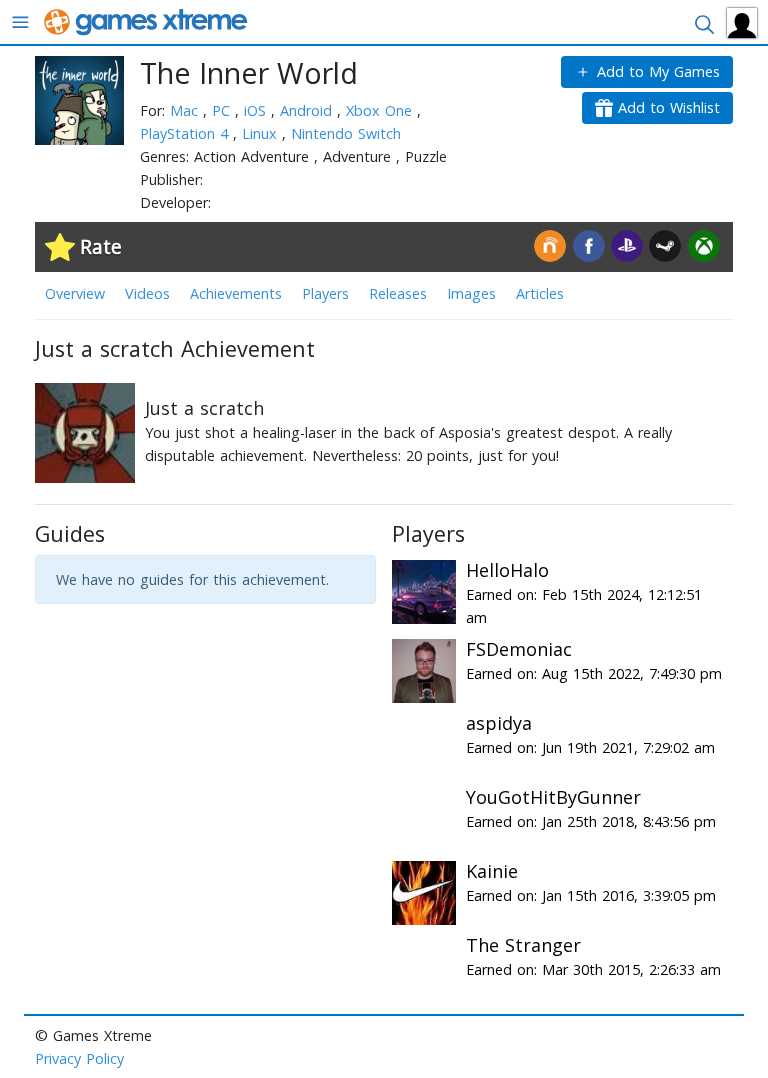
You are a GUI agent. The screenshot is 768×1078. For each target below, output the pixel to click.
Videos (147, 293)
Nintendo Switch (346, 133)
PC (223, 110)
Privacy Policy (79, 1058)
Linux (262, 133)
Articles (540, 293)
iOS (257, 110)
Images (471, 293)
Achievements (236, 293)
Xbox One (381, 110)
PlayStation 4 (186, 133)
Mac (186, 110)
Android (308, 110)
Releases (398, 293)
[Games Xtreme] (147, 20)
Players (325, 293)
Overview (75, 293)
